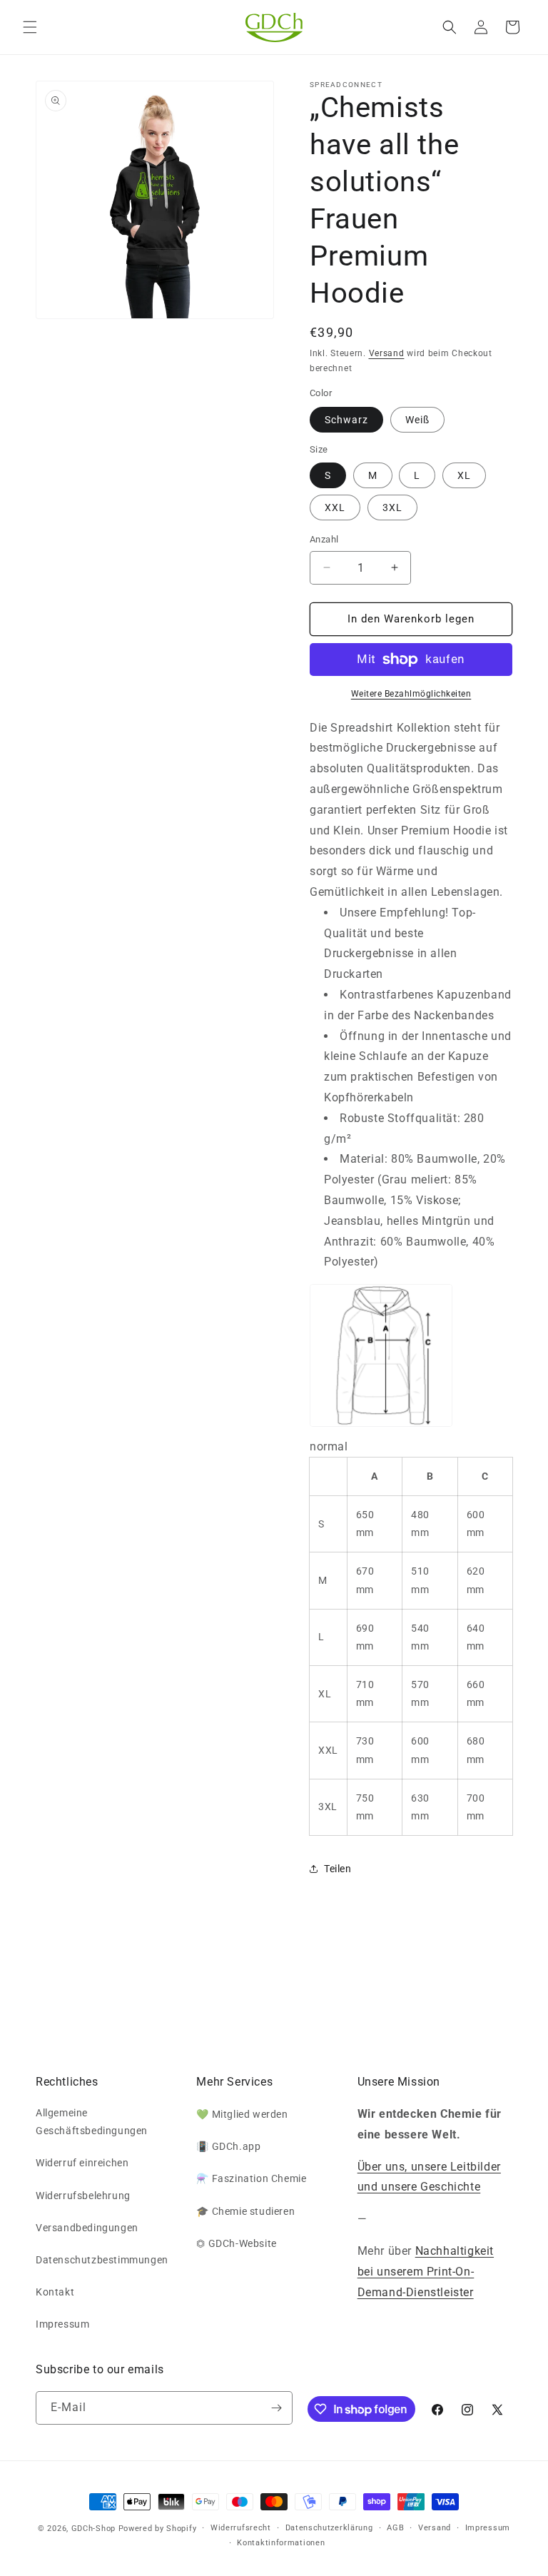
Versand (387, 353)
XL (464, 475)
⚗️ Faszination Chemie (251, 2178)
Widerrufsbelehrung (83, 2196)
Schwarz (346, 420)
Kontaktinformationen (281, 2543)
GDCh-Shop (93, 2529)
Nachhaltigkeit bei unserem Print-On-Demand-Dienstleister (426, 2272)
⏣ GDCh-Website (236, 2243)
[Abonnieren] (276, 2408)
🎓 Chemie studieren (245, 2211)
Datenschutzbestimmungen (102, 2260)
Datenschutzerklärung (329, 2528)
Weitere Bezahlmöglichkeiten (411, 694)
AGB (395, 2528)
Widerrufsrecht (241, 2528)
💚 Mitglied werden (242, 2114)
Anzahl (324, 539)
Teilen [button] (338, 1869)
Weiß (417, 420)
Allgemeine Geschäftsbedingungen (92, 2122)
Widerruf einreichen (82, 2163)
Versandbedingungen (87, 2228)
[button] (30, 27)
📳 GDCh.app (228, 2146)
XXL (335, 507)
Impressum (62, 2324)
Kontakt (55, 2292)
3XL (392, 507)
